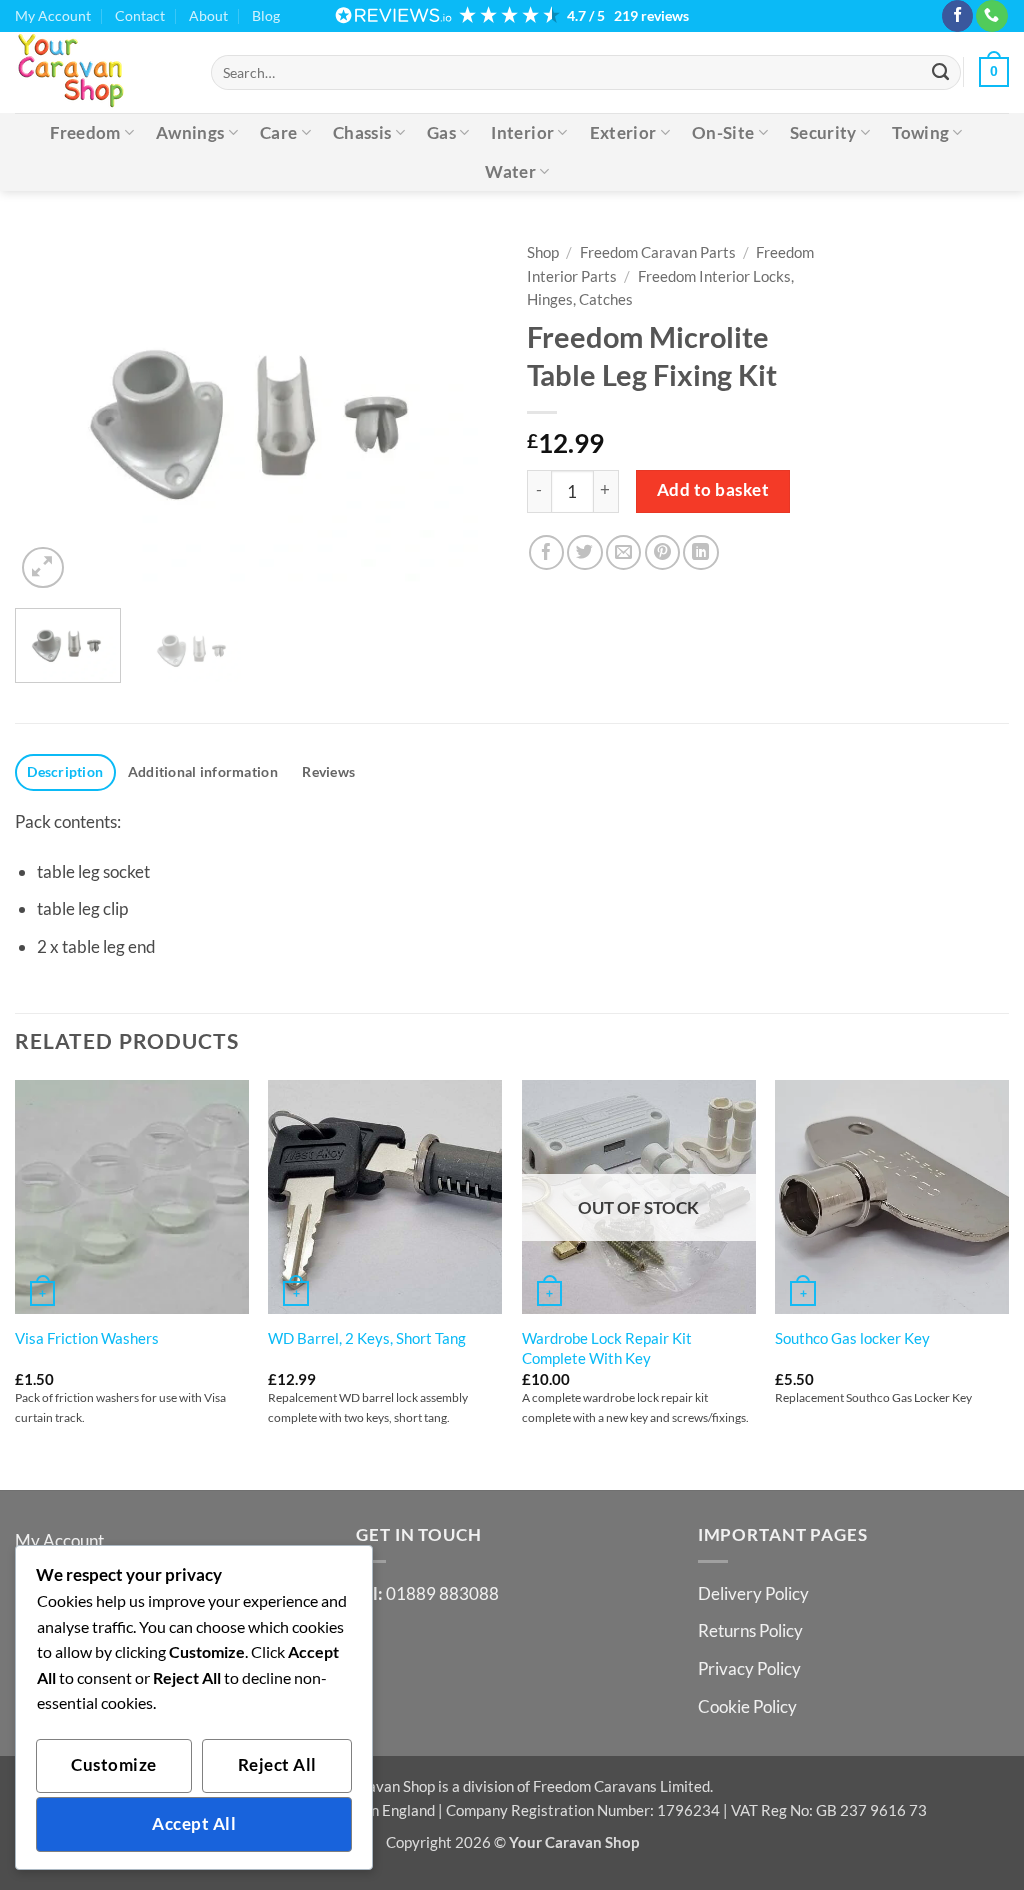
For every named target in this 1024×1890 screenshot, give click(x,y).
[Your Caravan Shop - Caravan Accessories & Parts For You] (98, 72)
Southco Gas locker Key (852, 1338)
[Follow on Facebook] (957, 16)
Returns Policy (750, 1630)
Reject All (277, 1765)
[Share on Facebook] (546, 552)
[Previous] (50, 412)
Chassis (362, 132)
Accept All (194, 1824)
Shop (543, 252)
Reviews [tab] (328, 771)
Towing (920, 132)
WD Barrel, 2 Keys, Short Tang (367, 1338)
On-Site (723, 132)
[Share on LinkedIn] (700, 552)
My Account (53, 15)
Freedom (85, 132)
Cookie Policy (747, 1706)
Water (510, 171)
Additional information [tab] (203, 771)
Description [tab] (65, 771)
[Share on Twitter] (584, 552)
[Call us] (991, 16)
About (208, 15)
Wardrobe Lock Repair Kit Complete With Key (607, 1348)
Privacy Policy (749, 1668)
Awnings (190, 132)
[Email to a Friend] (623, 552)
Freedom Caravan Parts (658, 252)
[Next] (462, 412)
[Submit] (941, 72)
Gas (441, 132)
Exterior (623, 132)
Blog (266, 15)
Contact (140, 15)
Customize (113, 1765)
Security (823, 132)
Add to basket (713, 490)
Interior (522, 132)
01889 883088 (442, 1593)
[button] (994, 72)
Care (278, 132)
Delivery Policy (753, 1593)
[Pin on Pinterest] (662, 552)
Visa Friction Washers (87, 1338)
